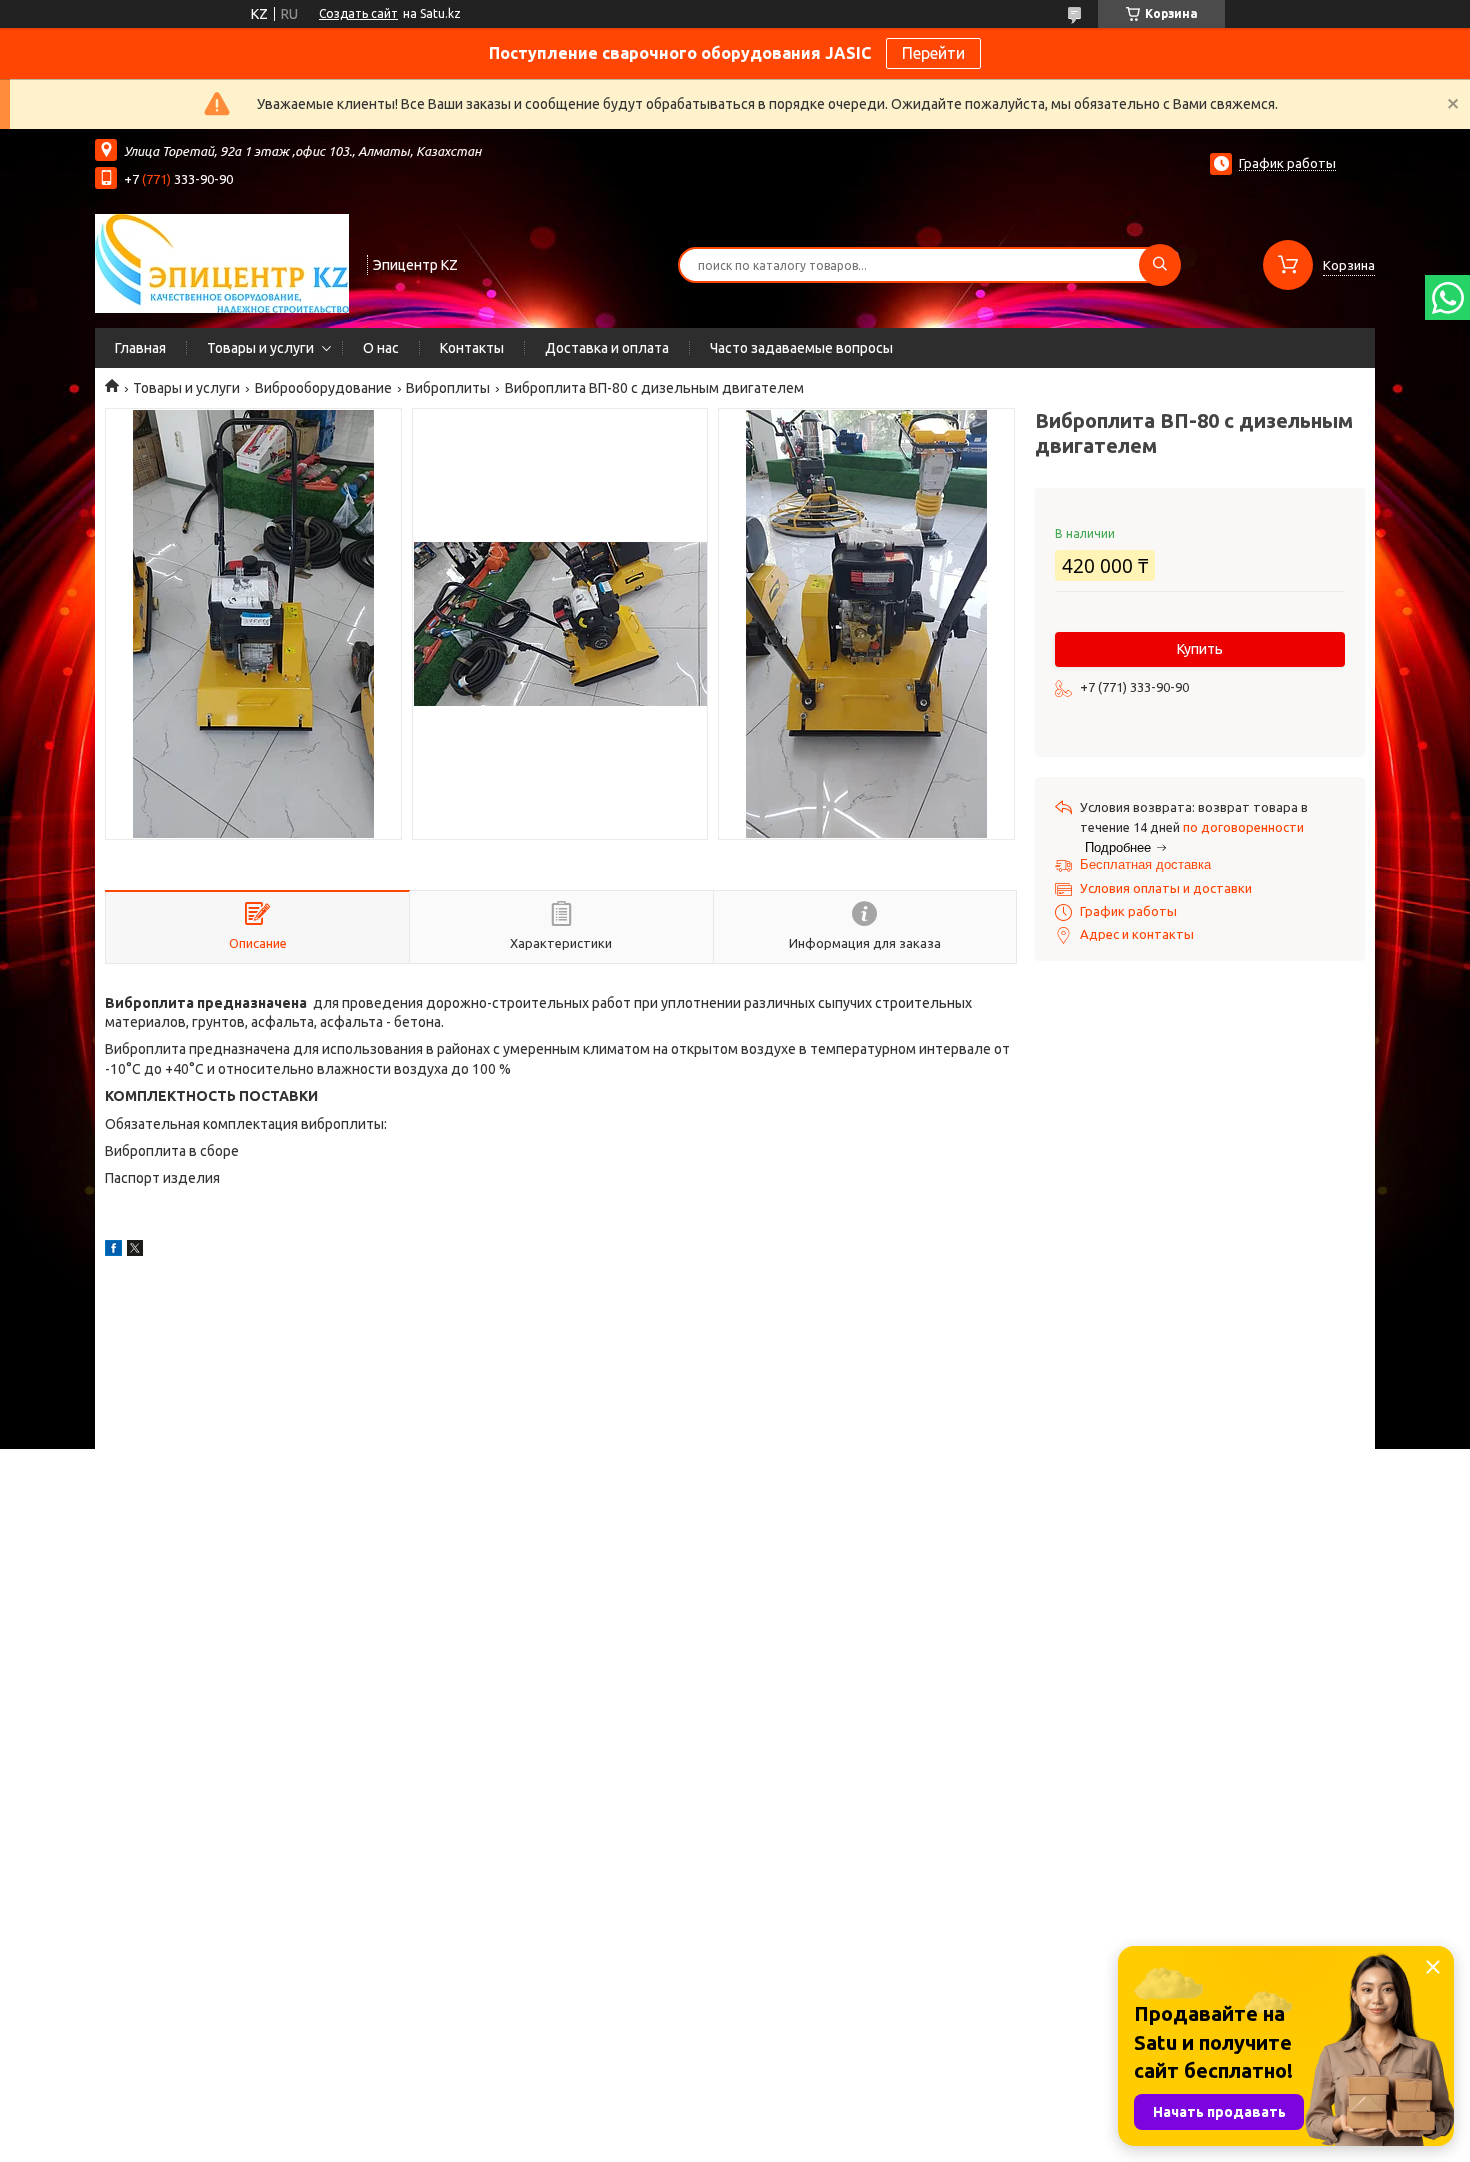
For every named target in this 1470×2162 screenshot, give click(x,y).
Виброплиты (448, 388)
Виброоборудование (323, 388)
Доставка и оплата (607, 348)
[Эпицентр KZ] (222, 263)
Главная (140, 348)
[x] (135, 1251)
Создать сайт (358, 13)
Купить (1200, 649)
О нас (381, 348)
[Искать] (1160, 265)
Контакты (472, 348)
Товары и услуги (260, 348)
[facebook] (113, 1251)
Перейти (933, 53)
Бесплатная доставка (1145, 864)
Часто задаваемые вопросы (801, 348)
